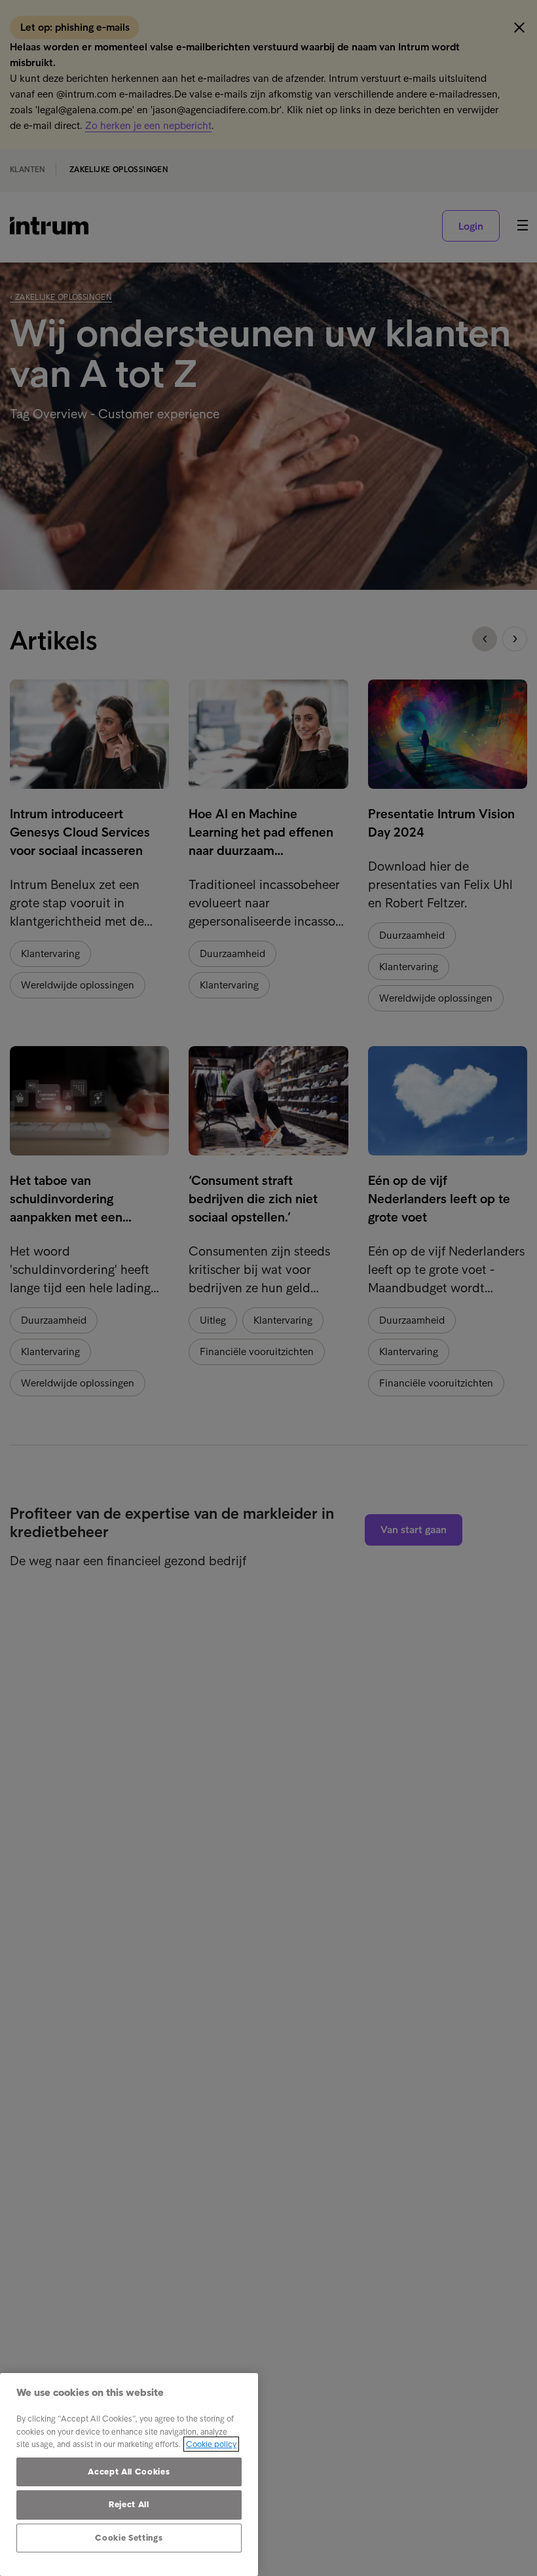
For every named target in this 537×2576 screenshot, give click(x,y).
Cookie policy (211, 2444)
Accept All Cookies (129, 2472)
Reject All (129, 2504)
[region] (129, 2475)
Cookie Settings (129, 2538)
